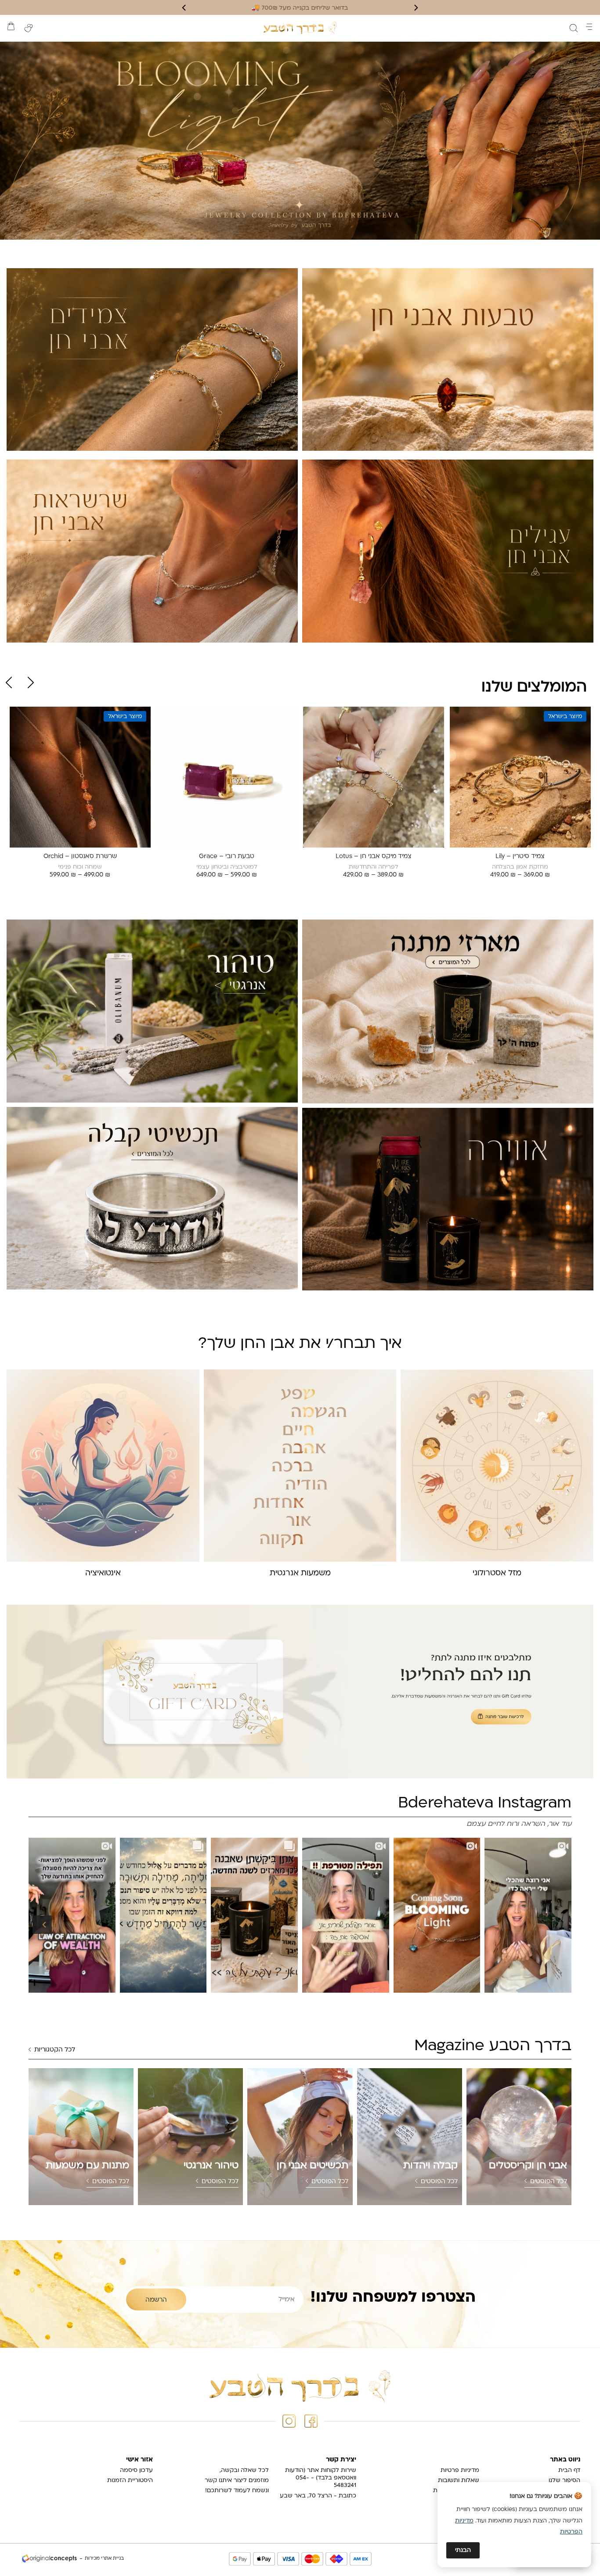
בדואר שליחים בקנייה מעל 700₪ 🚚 (300, 8)
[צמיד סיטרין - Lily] (520, 777)
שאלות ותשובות (459, 2481)
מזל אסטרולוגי (497, 1573)
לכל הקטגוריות (55, 2050)
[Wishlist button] (29, 28)
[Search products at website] (574, 28)
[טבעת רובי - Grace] (227, 777)
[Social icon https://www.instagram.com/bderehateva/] (289, 2421)
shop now (300, 141)
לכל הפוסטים (549, 2182)
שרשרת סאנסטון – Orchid (80, 857)
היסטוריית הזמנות (130, 2481)
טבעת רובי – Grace (227, 857)
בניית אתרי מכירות (104, 2559)
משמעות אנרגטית (300, 1573)
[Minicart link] (11, 26)
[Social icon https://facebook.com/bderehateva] (311, 2421)
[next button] (184, 8)
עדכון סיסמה (136, 2470)
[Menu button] (589, 27)
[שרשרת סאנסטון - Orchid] (80, 777)
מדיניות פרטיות (460, 2470)
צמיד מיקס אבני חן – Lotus (374, 857)
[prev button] (416, 8)
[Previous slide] (42, 1925)
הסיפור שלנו (564, 2481)
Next (9, 683)
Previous (31, 683)
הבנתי (463, 2550)
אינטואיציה (103, 1573)
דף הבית (569, 2470)
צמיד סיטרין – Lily (520, 857)
